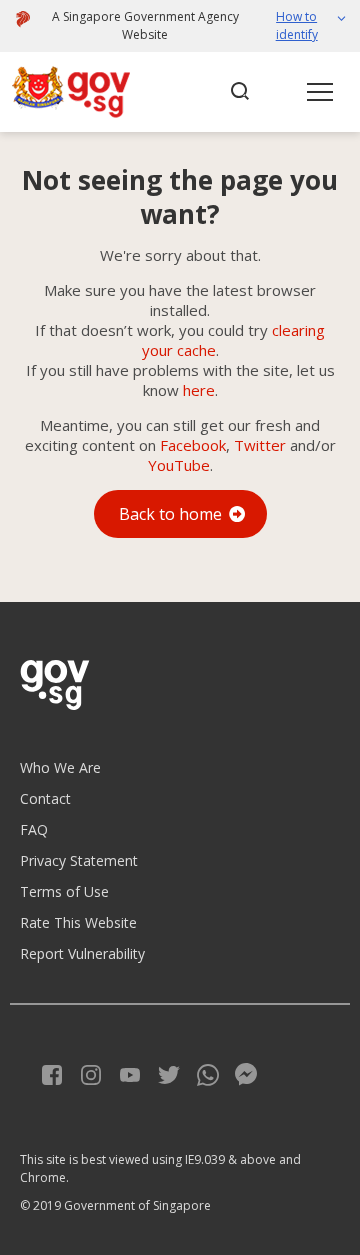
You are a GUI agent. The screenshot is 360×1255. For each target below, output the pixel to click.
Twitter (260, 445)
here (199, 390)
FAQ (34, 829)
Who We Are (60, 767)
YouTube (179, 465)
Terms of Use (64, 891)
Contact (45, 798)
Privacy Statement (79, 860)
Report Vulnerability (82, 953)
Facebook (193, 445)
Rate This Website (78, 922)
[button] (302, 26)
